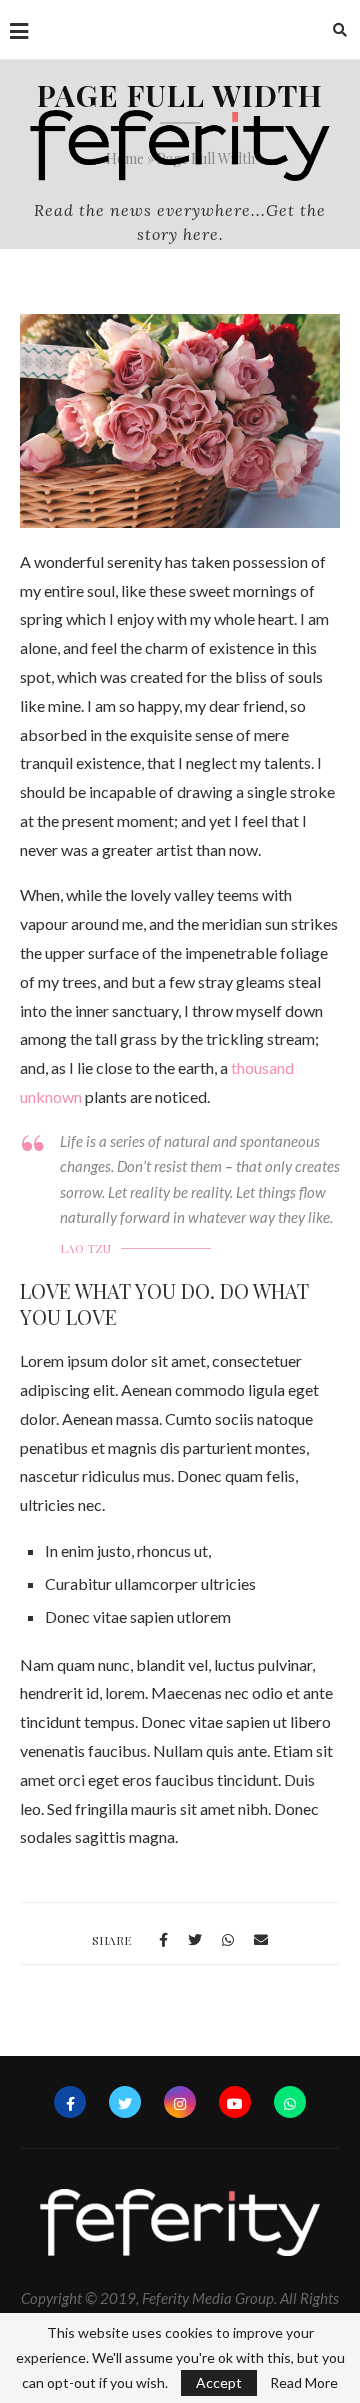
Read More (304, 2383)
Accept (219, 2382)
